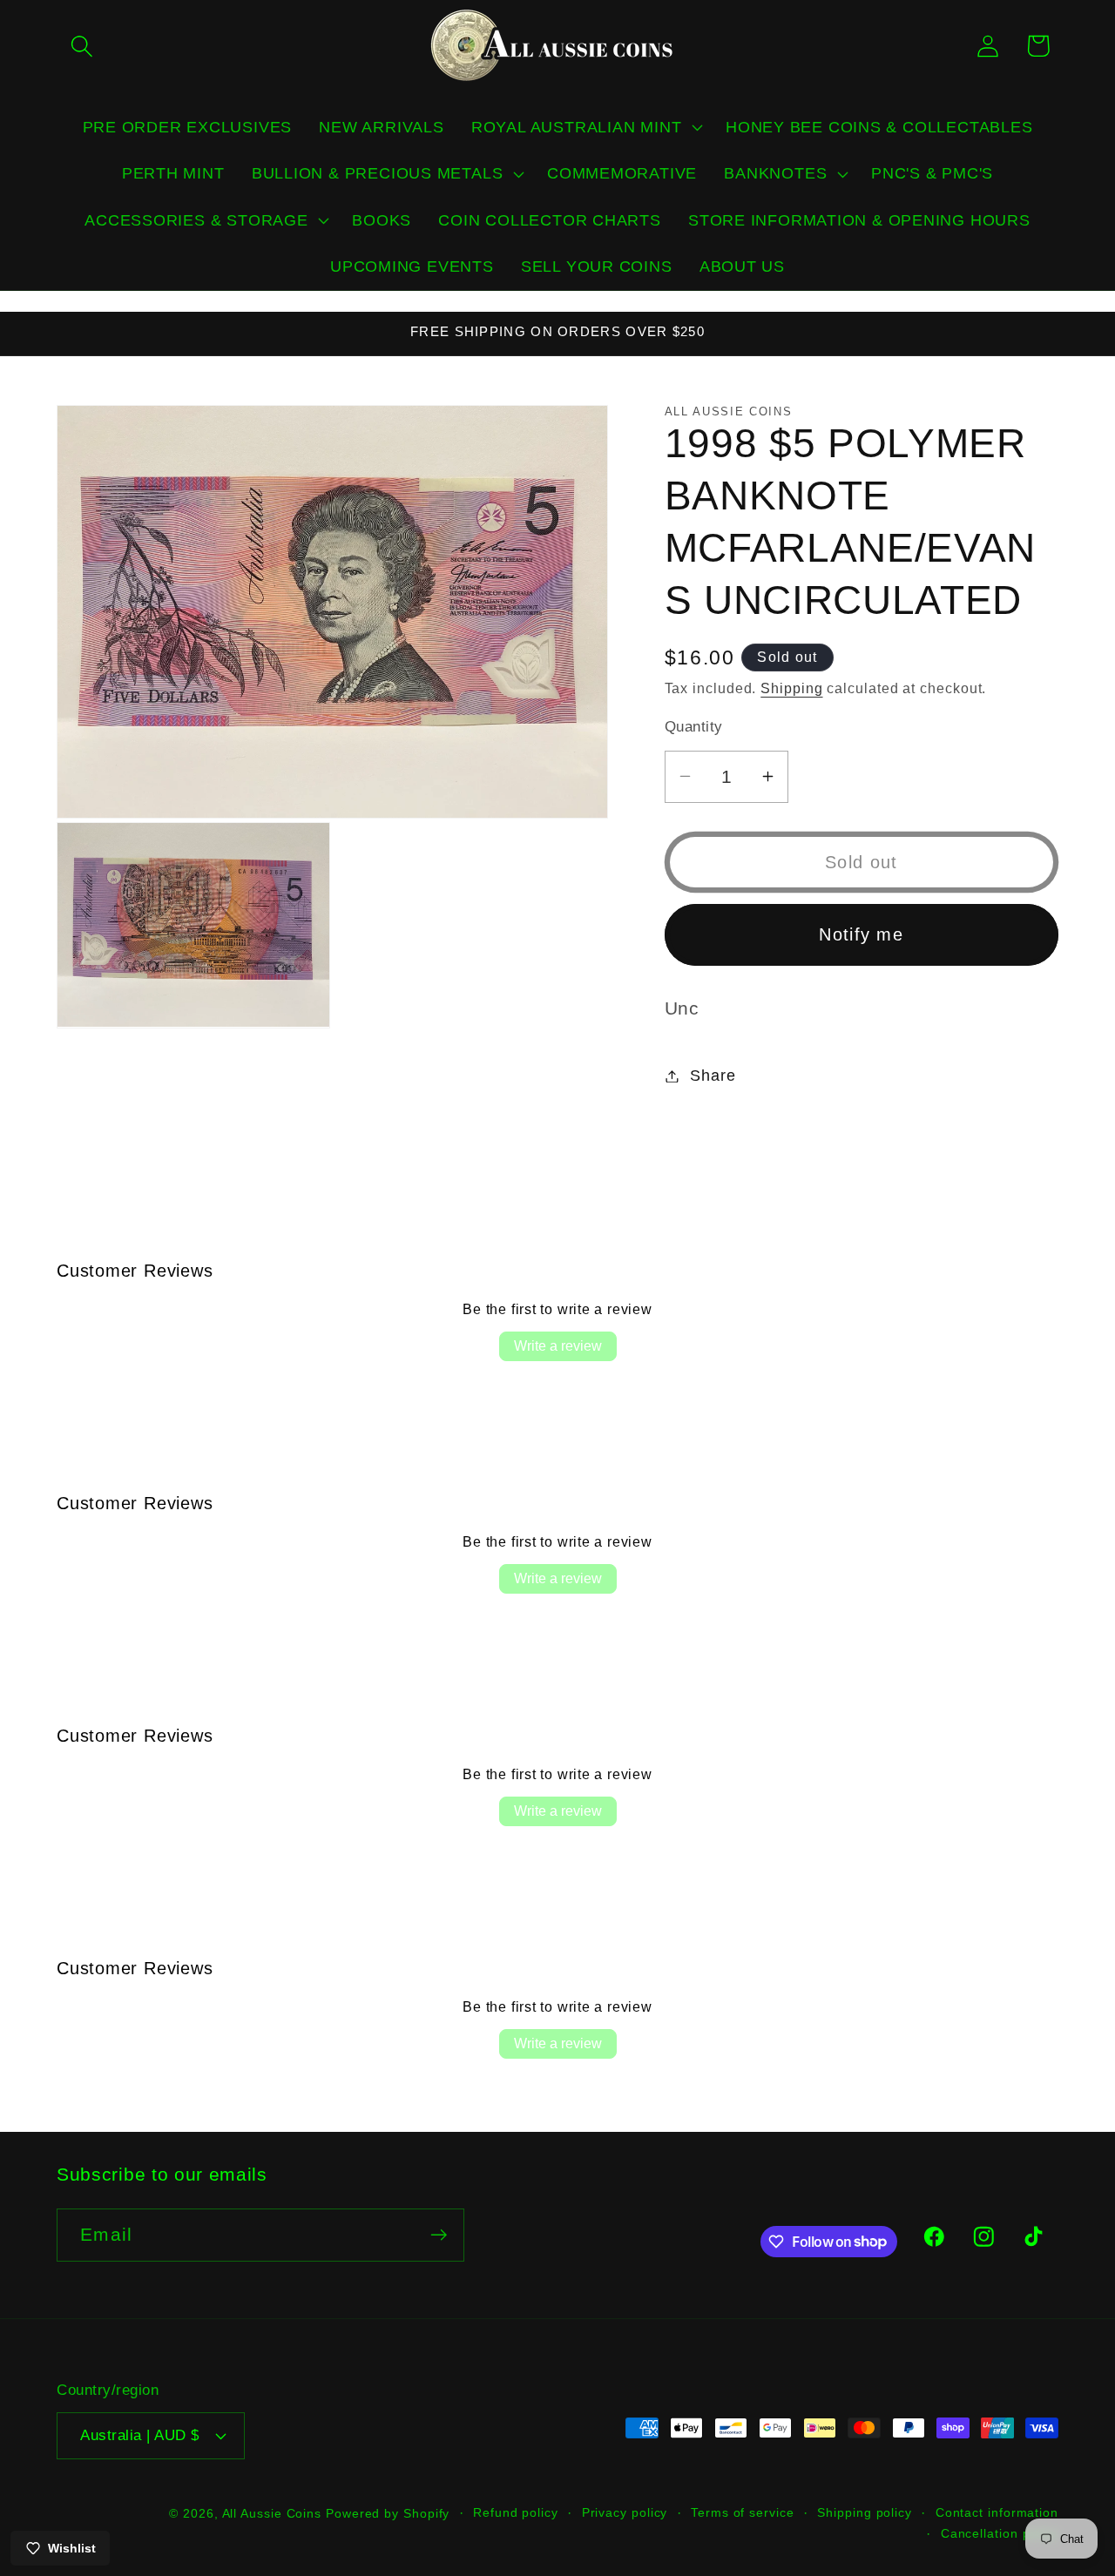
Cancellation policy (1000, 2533)
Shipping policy (865, 2512)
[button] (81, 46)
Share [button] (713, 1076)
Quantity (694, 726)
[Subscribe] (439, 2235)
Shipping (791, 688)
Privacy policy (625, 2512)
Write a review (558, 1346)
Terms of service (743, 2512)
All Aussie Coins (272, 2513)
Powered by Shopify (388, 2513)
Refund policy (516, 2512)
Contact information (997, 2512)
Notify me (861, 934)
